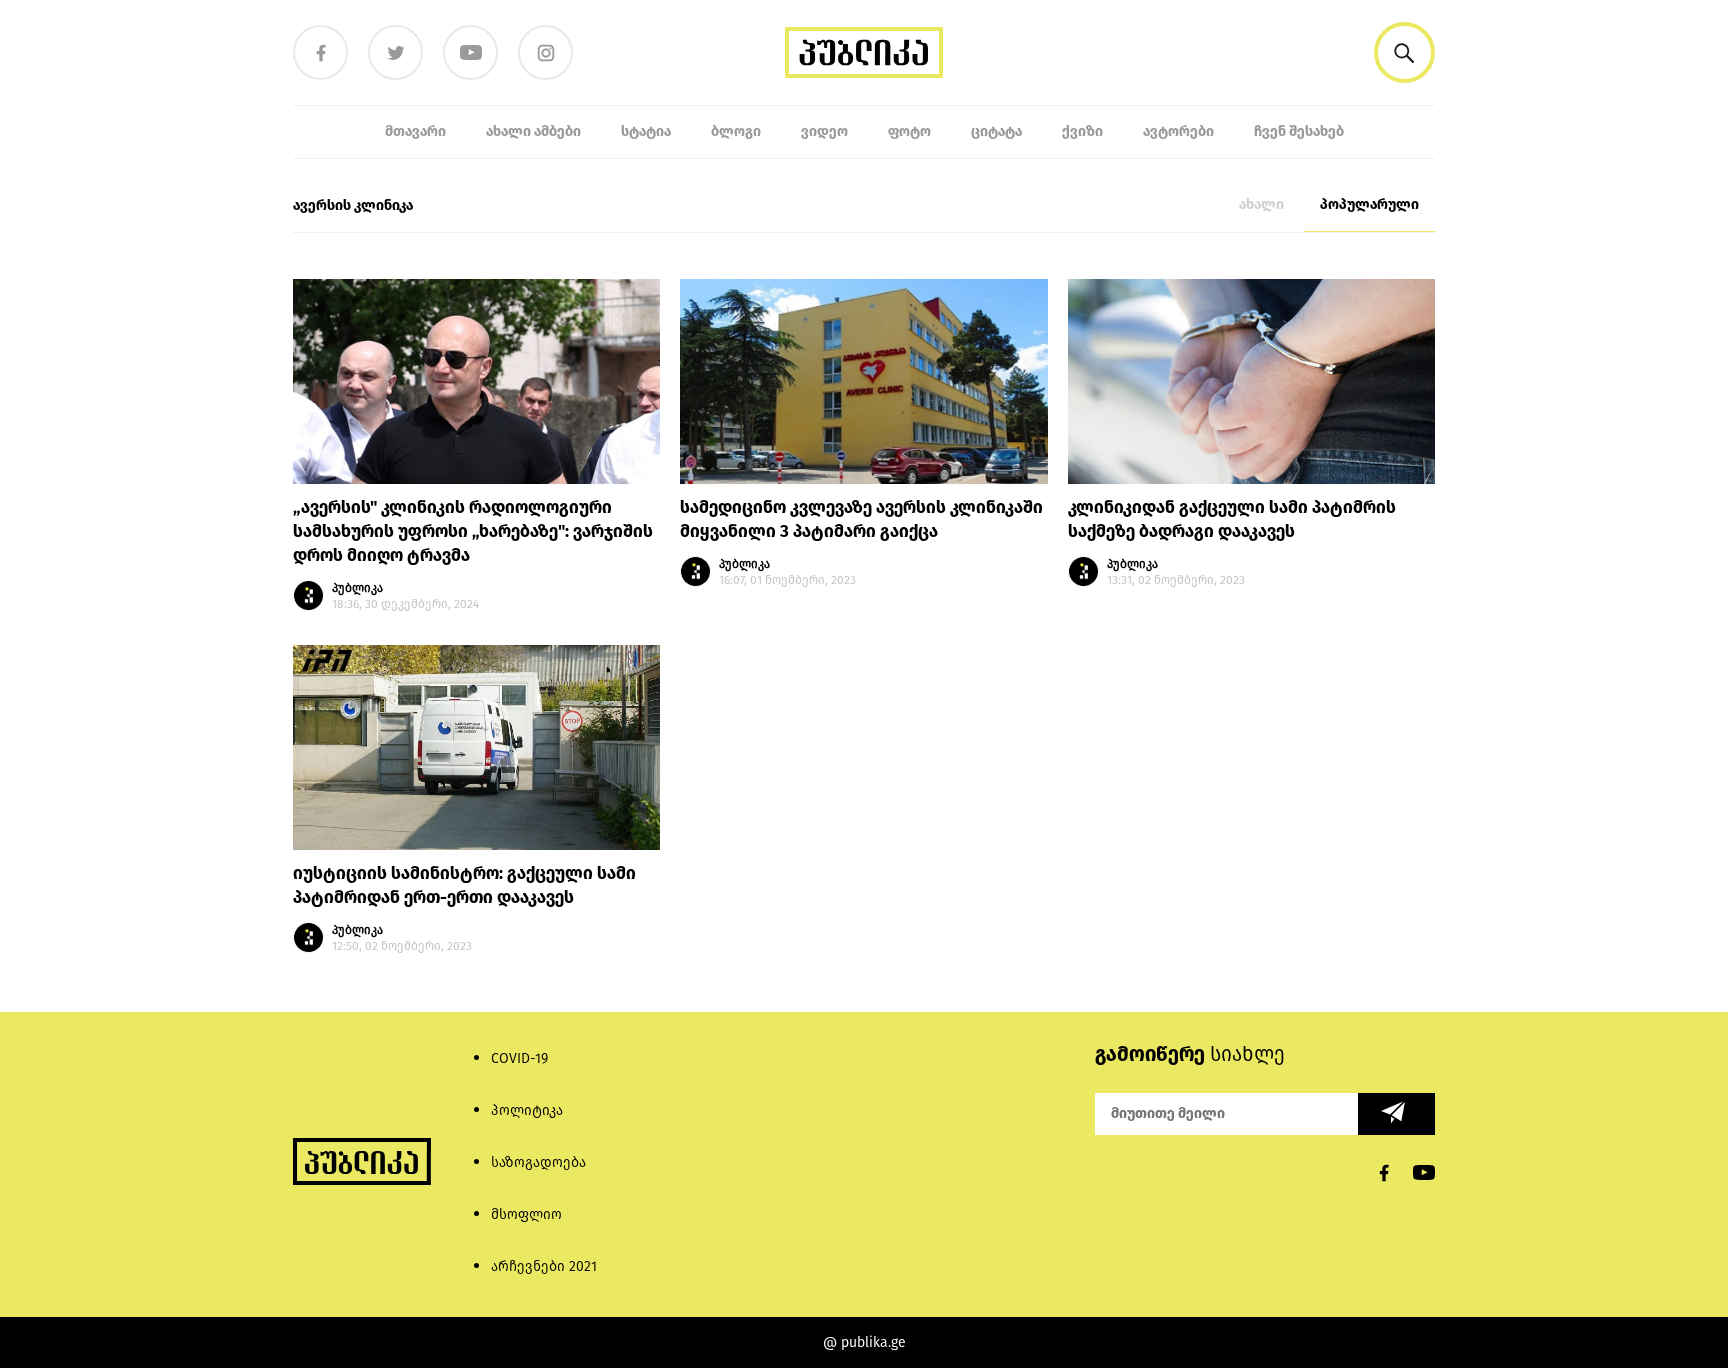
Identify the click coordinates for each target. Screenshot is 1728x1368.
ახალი (1261, 204)
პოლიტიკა (527, 1110)
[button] (1404, 52)
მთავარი (415, 131)
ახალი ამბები (533, 131)
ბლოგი (736, 131)
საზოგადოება (538, 1162)
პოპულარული (1369, 204)
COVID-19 (519, 1058)
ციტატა (996, 131)
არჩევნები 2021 (544, 1266)
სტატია (646, 131)
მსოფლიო (526, 1214)
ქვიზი (1082, 131)
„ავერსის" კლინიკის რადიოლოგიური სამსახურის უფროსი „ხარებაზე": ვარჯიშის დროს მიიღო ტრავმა (473, 531)
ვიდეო (824, 131)
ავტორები (1178, 131)
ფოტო (909, 131)
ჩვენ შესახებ (1299, 131)
